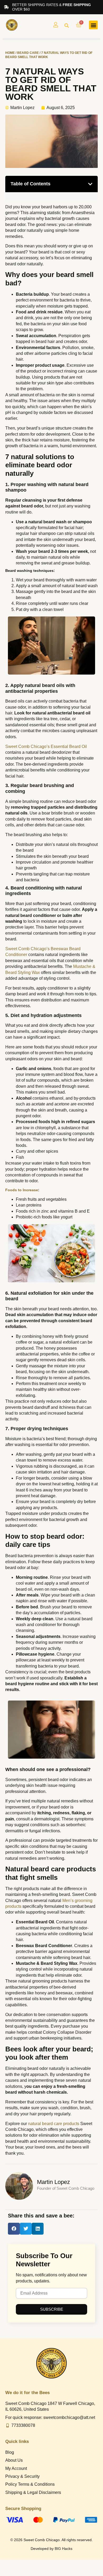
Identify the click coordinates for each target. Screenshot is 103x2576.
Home (10, 53)
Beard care (28, 53)
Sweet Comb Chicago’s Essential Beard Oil (46, 747)
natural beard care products (54, 2124)
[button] (67, 26)
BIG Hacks (64, 2549)
